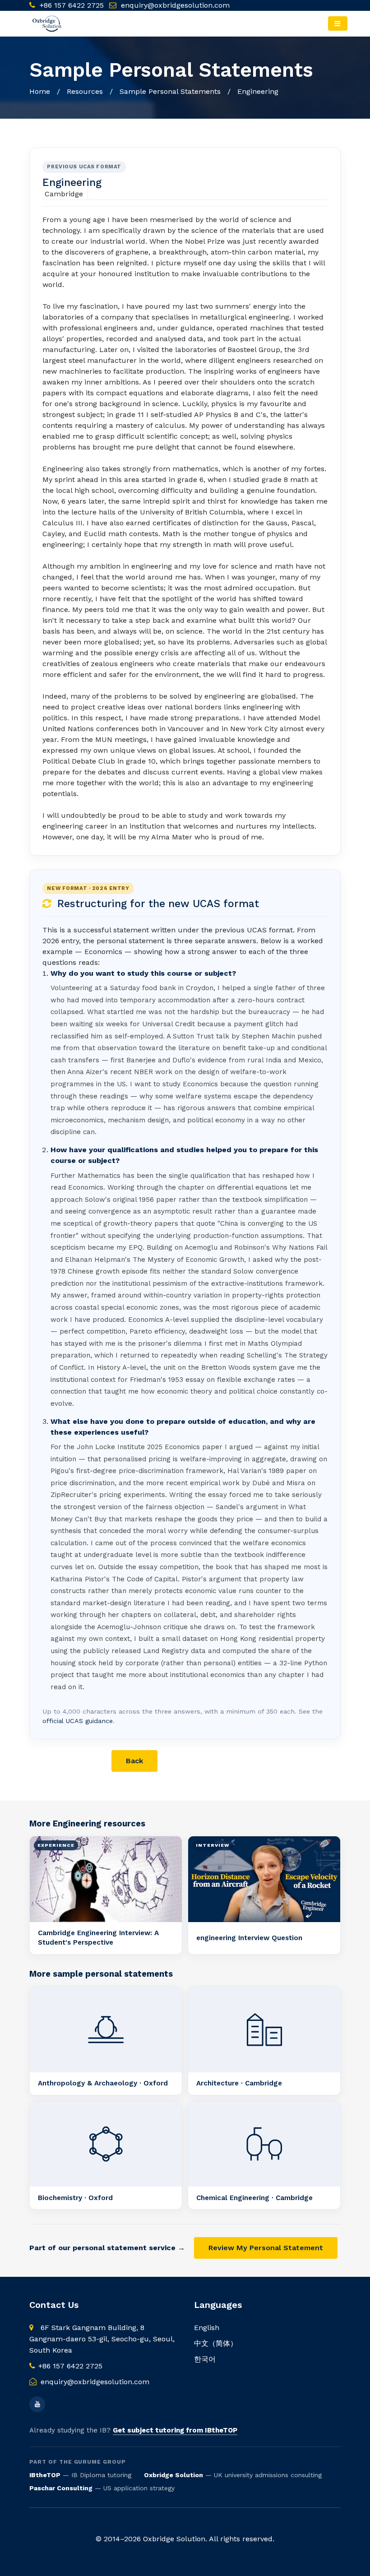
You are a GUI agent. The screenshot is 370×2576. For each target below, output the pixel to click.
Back (134, 1761)
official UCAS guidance (78, 1721)
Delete (232, 1761)
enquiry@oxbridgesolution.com (175, 5)
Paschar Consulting (61, 2488)
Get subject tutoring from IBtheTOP (175, 2430)
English (207, 2328)
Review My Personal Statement (266, 2248)
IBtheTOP (45, 2475)
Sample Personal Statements (170, 91)
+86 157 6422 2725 (71, 5)
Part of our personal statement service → (107, 2248)
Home (40, 91)
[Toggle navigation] (338, 23)
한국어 (205, 2359)
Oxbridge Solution (173, 2475)
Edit (181, 1761)
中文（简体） (216, 2343)
